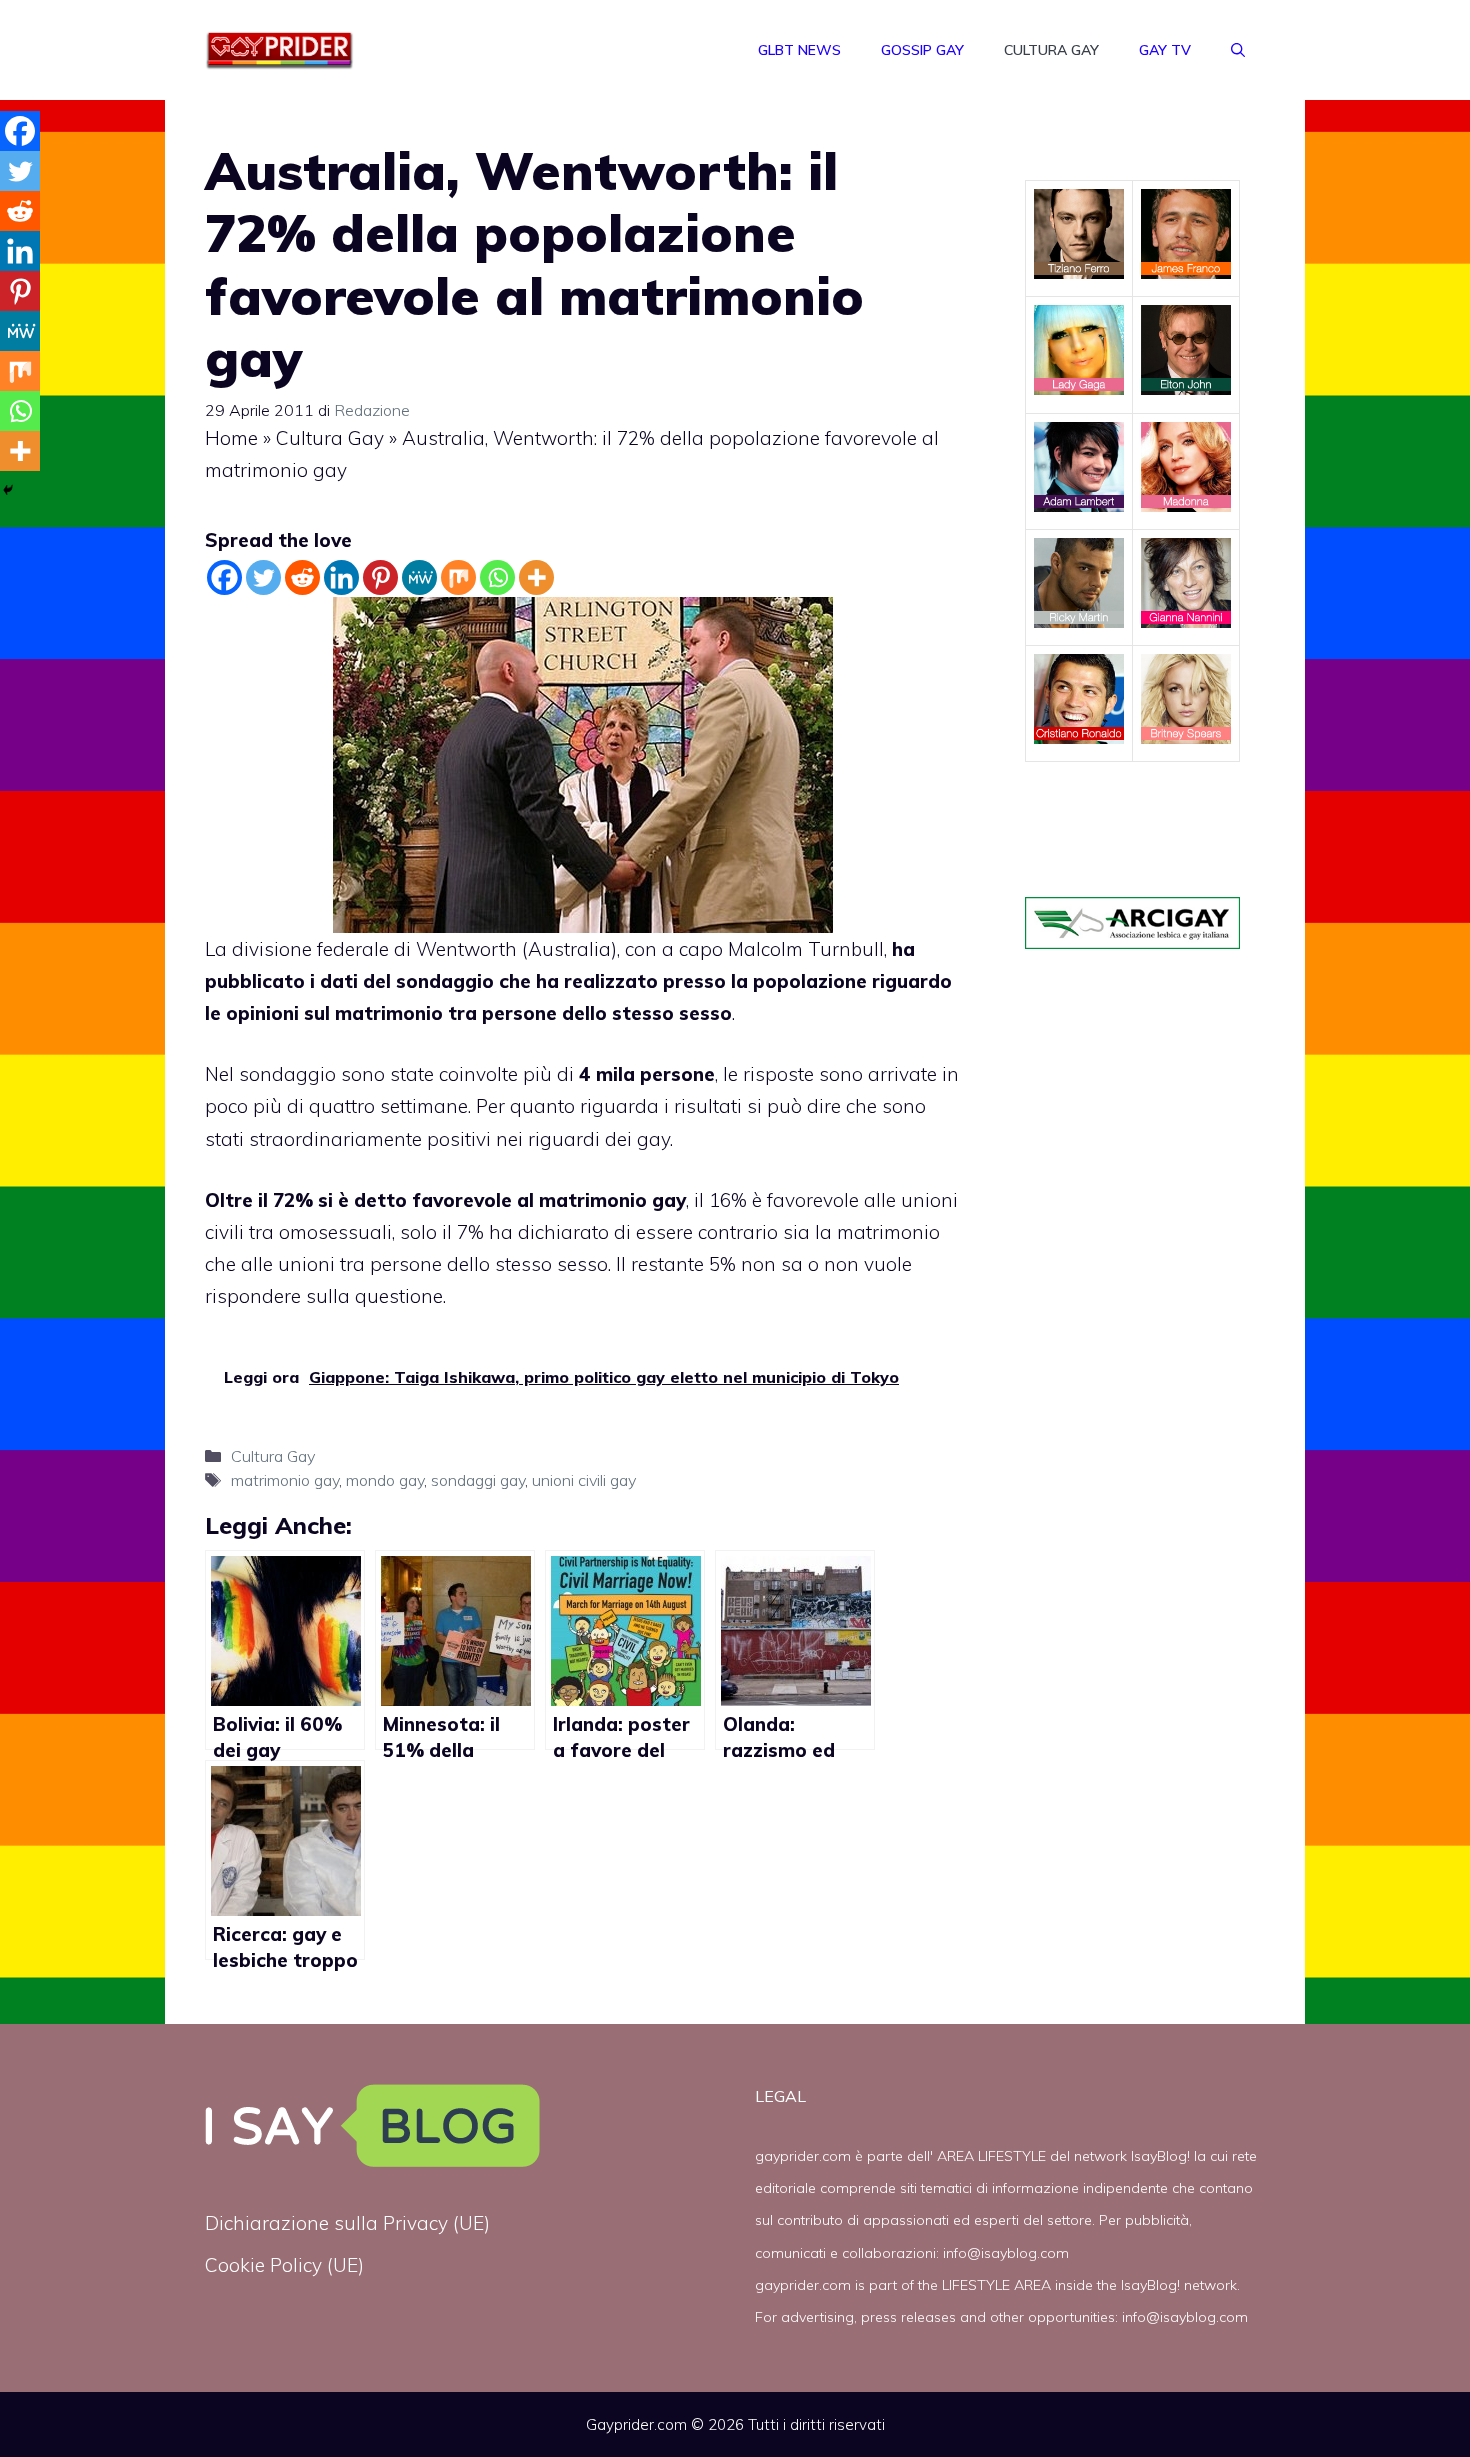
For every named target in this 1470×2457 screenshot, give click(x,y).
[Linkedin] (341, 577)
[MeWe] (419, 577)
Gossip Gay (922, 50)
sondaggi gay (478, 1480)
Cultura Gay (1051, 50)
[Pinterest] (380, 577)
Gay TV (1165, 50)
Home (231, 438)
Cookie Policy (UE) (284, 2265)
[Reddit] (302, 577)
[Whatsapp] (497, 577)
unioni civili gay (584, 1480)
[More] (536, 577)
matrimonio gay (285, 1480)
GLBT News (799, 50)
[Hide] (8, 490)
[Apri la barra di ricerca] (1238, 50)
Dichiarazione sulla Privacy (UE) (347, 2223)
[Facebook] (224, 577)
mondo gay (385, 1480)
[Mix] (458, 577)
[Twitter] (263, 577)
